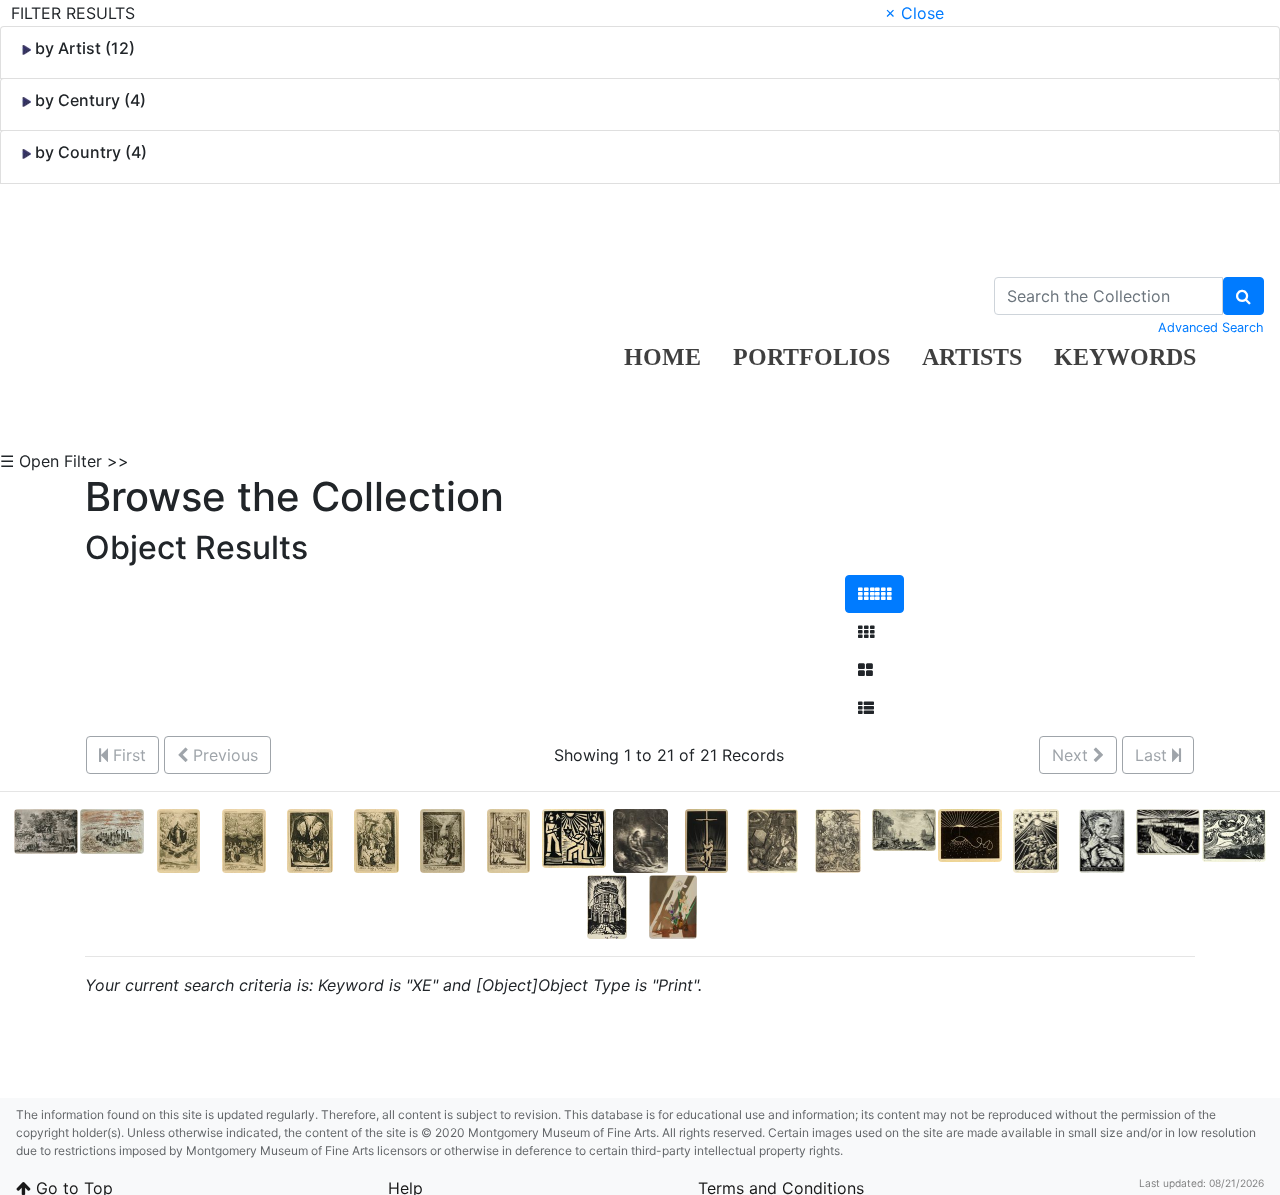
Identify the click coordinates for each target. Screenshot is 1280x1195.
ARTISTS (972, 357)
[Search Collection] (1243, 296)
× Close (914, 13)
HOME (662, 357)
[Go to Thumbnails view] (866, 632)
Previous (223, 755)
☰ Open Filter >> (64, 461)
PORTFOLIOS (811, 357)
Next (1072, 755)
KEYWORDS (1125, 357)
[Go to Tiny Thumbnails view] (874, 594)
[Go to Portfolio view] (865, 670)
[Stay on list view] (866, 708)
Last (1153, 755)
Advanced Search (1211, 327)
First (127, 755)
